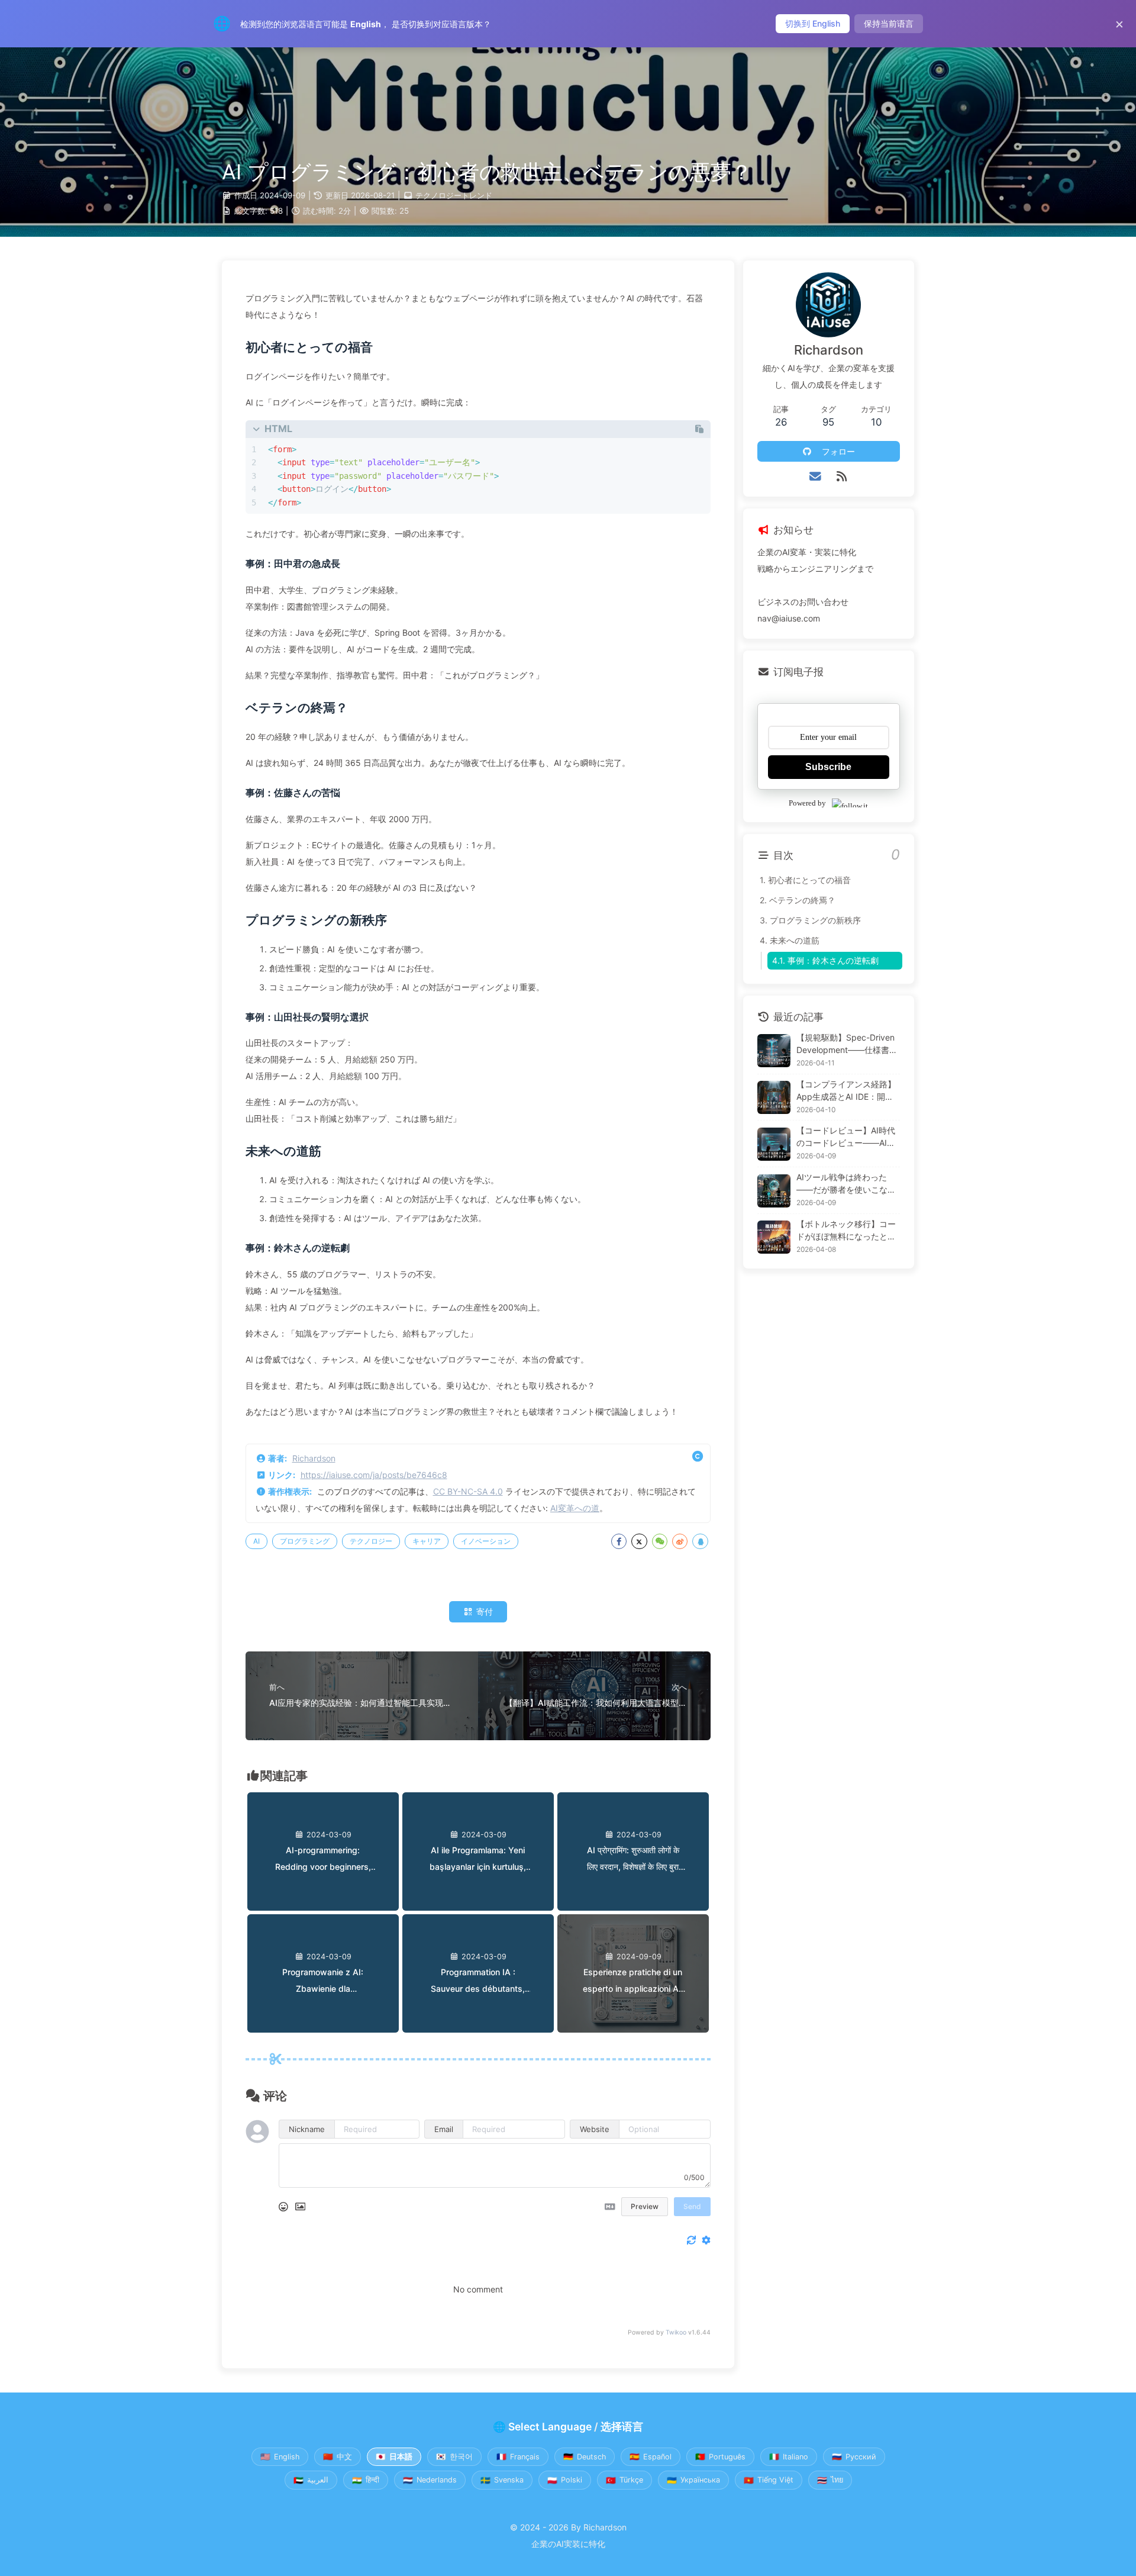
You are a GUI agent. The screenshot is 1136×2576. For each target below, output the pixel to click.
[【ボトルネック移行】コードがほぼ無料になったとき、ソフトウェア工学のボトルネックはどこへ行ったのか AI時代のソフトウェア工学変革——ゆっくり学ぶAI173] (774, 1237)
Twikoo (676, 2332)
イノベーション (486, 1541)
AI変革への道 (575, 1508)
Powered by (807, 803)
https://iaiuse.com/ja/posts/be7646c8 (374, 1475)
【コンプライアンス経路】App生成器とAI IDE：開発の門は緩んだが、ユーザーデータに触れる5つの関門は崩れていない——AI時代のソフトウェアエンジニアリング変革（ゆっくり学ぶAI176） (846, 1091)
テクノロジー (371, 1541)
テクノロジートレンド (454, 195)
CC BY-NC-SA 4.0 (468, 1491)
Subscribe (828, 767)
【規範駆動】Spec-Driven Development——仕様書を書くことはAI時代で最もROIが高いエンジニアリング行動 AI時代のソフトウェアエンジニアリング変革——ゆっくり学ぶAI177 (848, 1044)
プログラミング (305, 1541)
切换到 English (813, 23)
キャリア (427, 1541)
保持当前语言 (889, 23)
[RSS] (842, 476)
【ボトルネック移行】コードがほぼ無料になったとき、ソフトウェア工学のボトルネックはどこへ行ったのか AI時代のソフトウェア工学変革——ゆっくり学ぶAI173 (847, 1231)
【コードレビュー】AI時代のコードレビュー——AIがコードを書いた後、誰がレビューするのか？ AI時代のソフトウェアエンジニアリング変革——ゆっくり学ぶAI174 (847, 1138)
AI (256, 1541)
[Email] (816, 476)
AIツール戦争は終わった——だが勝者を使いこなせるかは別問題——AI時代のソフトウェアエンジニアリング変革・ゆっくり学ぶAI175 (848, 1184)
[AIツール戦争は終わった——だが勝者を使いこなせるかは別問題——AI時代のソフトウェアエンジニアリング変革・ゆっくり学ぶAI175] (774, 1191)
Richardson (314, 1458)
